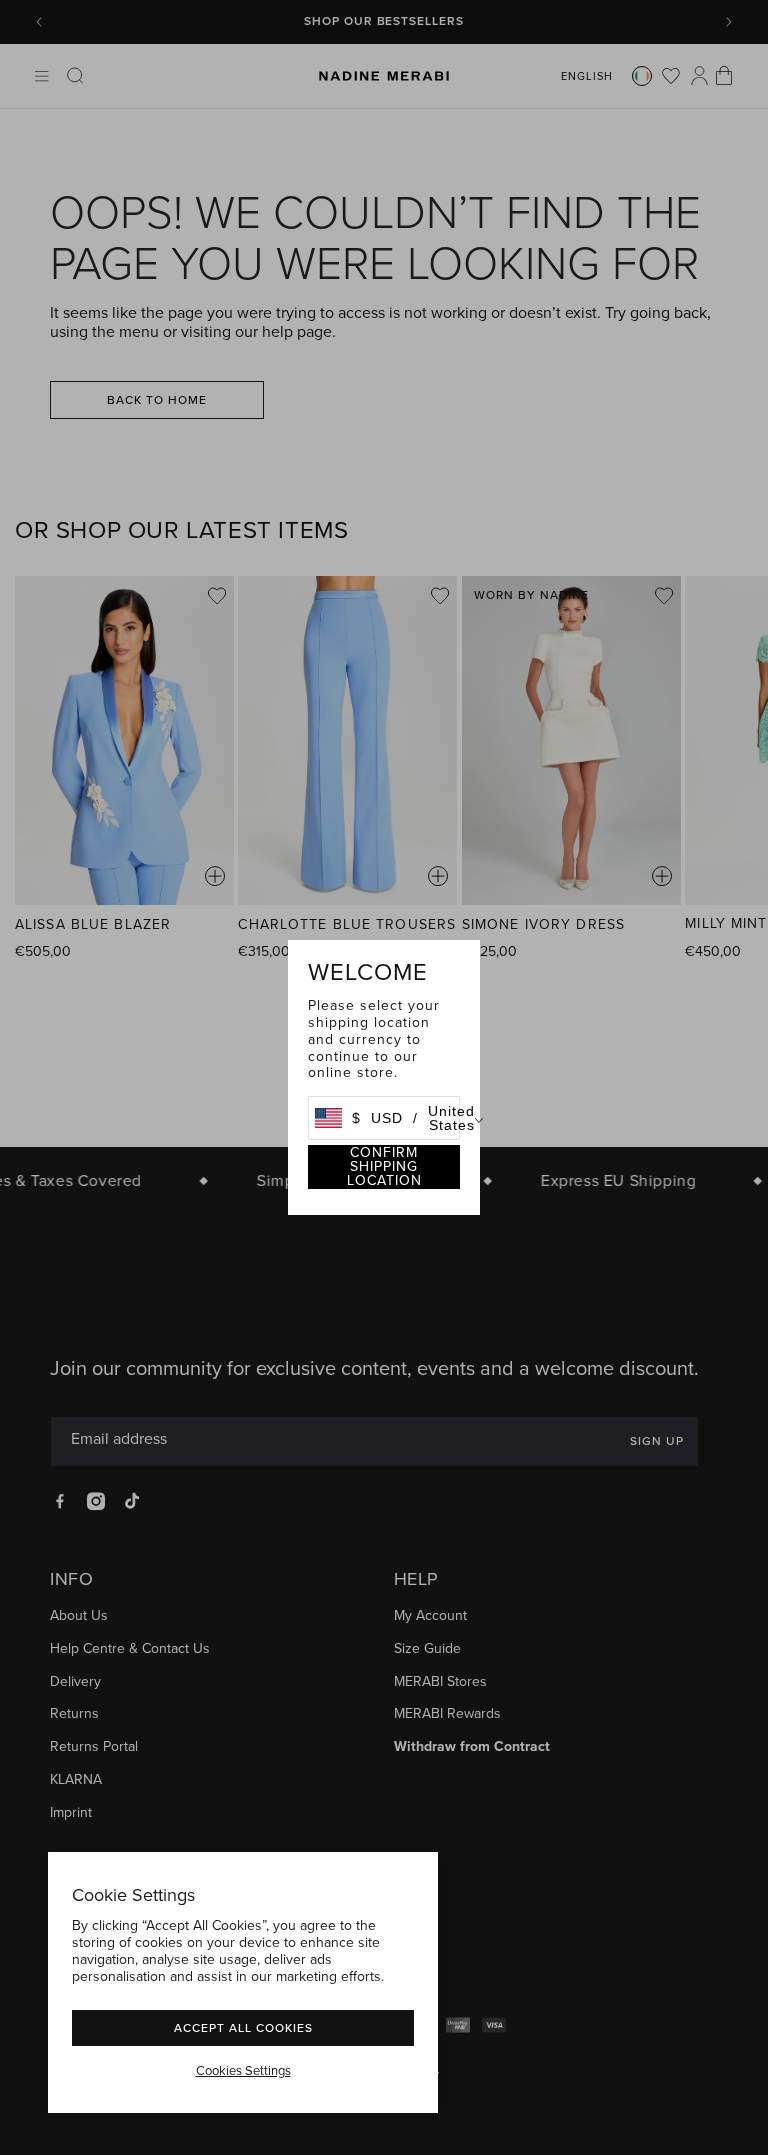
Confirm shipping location (384, 1167)
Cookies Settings (243, 2071)
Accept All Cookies (243, 2027)
